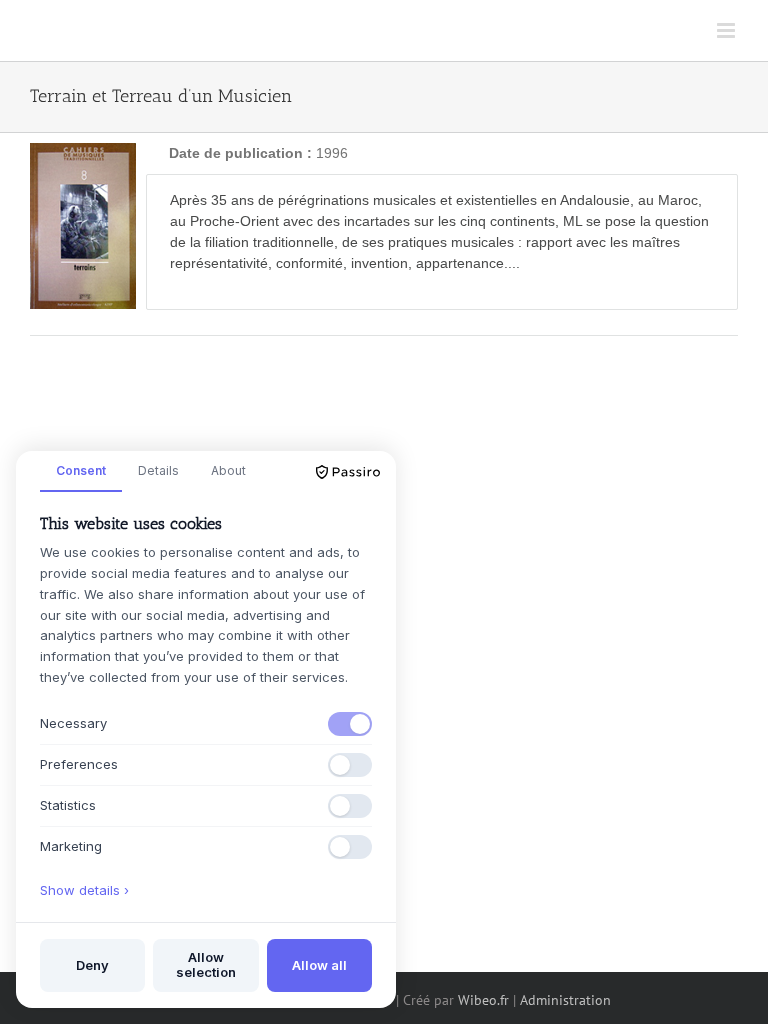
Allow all (319, 965)
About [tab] (228, 470)
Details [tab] (158, 470)
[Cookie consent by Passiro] (348, 472)
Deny (92, 965)
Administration (565, 1000)
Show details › (84, 890)
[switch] (350, 724)
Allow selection (206, 965)
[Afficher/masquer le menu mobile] (727, 30)
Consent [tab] (81, 470)
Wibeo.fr (483, 1000)
